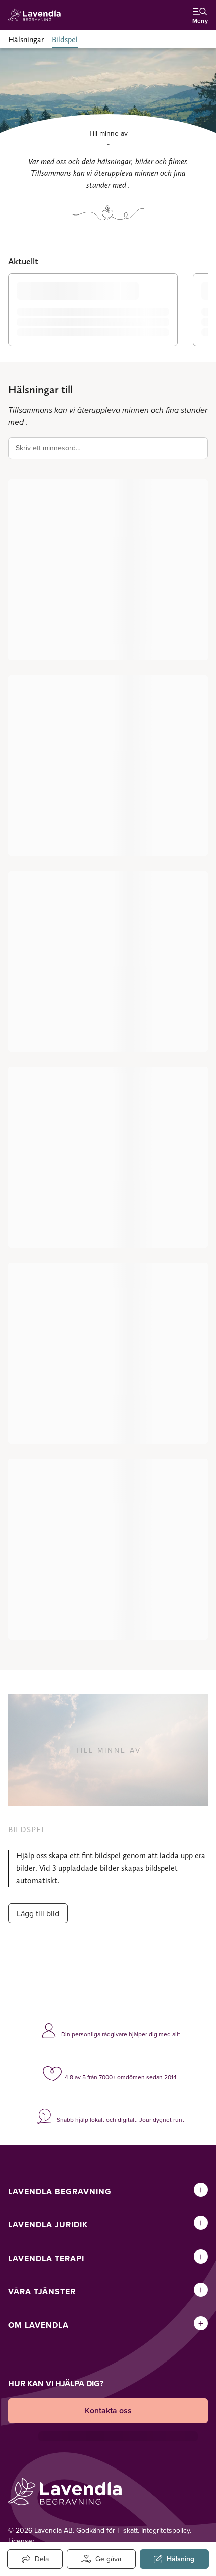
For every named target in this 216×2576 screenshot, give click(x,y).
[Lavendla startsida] (37, 15)
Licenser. (22, 2541)
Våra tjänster (42, 2291)
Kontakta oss (108, 2410)
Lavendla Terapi (46, 2258)
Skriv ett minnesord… (48, 448)
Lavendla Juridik (48, 2225)
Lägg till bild (38, 1913)
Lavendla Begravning (60, 2191)
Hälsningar (26, 39)
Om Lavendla (38, 2325)
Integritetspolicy (166, 2530)
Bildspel (65, 39)
